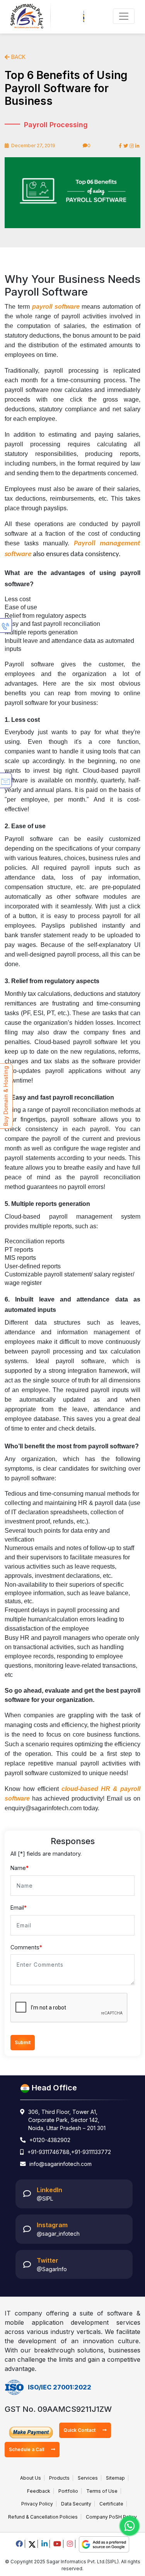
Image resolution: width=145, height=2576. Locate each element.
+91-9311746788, (49, 2152)
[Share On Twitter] (126, 146)
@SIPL (45, 2199)
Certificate (111, 2504)
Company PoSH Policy (111, 2517)
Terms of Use (102, 2491)
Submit (23, 2042)
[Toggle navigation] (124, 16)
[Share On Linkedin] (137, 146)
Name (20, 1868)
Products (59, 2478)
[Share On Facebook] (120, 146)
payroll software (56, 307)
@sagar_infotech (58, 2234)
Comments (26, 1947)
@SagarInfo (52, 2269)
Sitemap (115, 2478)
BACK (18, 57)
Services (88, 2478)
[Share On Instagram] (132, 146)
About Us (31, 2478)
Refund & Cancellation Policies (43, 2517)
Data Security (76, 2504)
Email (19, 1908)
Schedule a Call (27, 2449)
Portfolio (68, 2491)
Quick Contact (80, 2430)
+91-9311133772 (91, 2152)
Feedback (39, 2491)
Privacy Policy (37, 2504)
